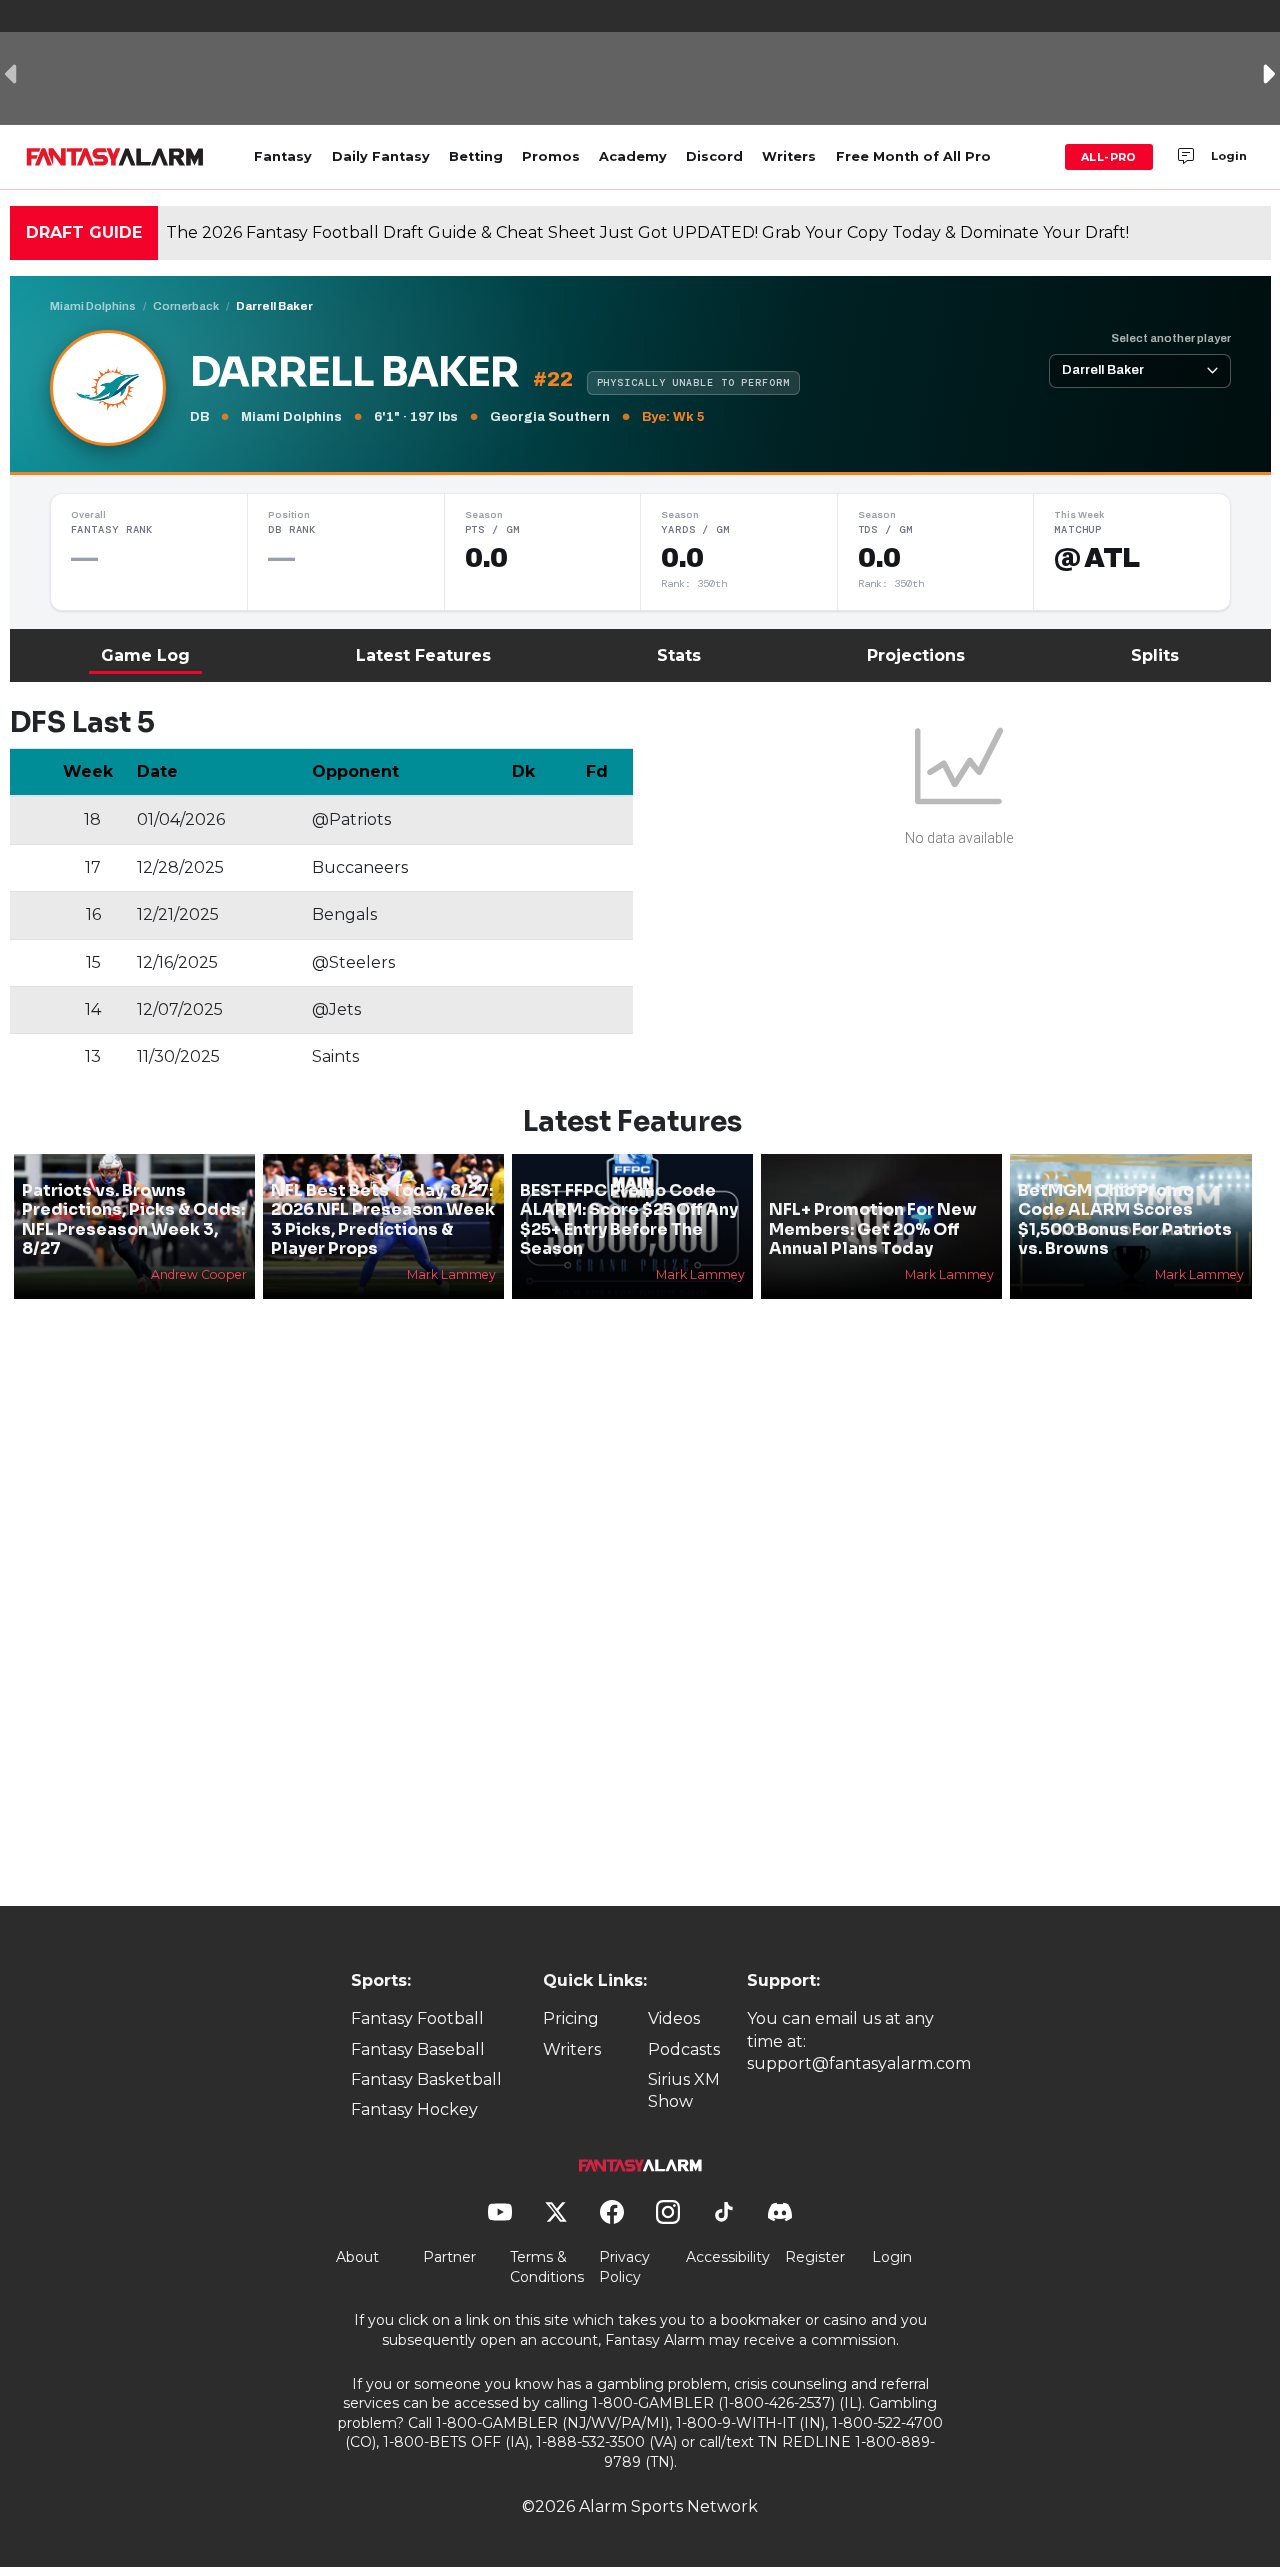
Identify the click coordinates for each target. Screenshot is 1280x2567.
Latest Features (423, 655)
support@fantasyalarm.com (859, 2063)
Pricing (571, 2018)
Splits (1155, 655)
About (357, 2257)
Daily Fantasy (381, 156)
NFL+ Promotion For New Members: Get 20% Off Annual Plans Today (873, 1228)
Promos (551, 156)
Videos (674, 2018)
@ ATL (1096, 558)
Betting (476, 156)
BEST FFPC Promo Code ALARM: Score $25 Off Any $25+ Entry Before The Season (629, 1219)
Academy (633, 156)
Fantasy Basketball (426, 2079)
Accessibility (728, 2257)
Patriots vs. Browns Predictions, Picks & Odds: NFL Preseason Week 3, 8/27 (133, 1219)
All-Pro (1109, 157)
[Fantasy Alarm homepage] (114, 157)
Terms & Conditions (547, 2267)
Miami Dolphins (93, 306)
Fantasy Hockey (414, 2109)
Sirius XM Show (684, 2090)
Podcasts (684, 2049)
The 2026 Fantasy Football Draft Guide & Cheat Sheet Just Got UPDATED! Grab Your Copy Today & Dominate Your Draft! (647, 232)
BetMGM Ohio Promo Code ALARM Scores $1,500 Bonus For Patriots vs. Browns (1125, 1219)
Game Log (145, 655)
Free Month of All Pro (913, 156)
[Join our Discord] (1186, 157)
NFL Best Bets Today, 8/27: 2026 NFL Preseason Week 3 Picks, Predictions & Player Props (383, 1219)
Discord (714, 156)
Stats (679, 655)
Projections (916, 655)
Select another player (1171, 338)
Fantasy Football (417, 2018)
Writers (789, 156)
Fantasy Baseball (418, 2049)
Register (815, 2257)
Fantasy (283, 156)
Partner (449, 2257)
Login (1229, 156)
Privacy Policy (624, 2267)
